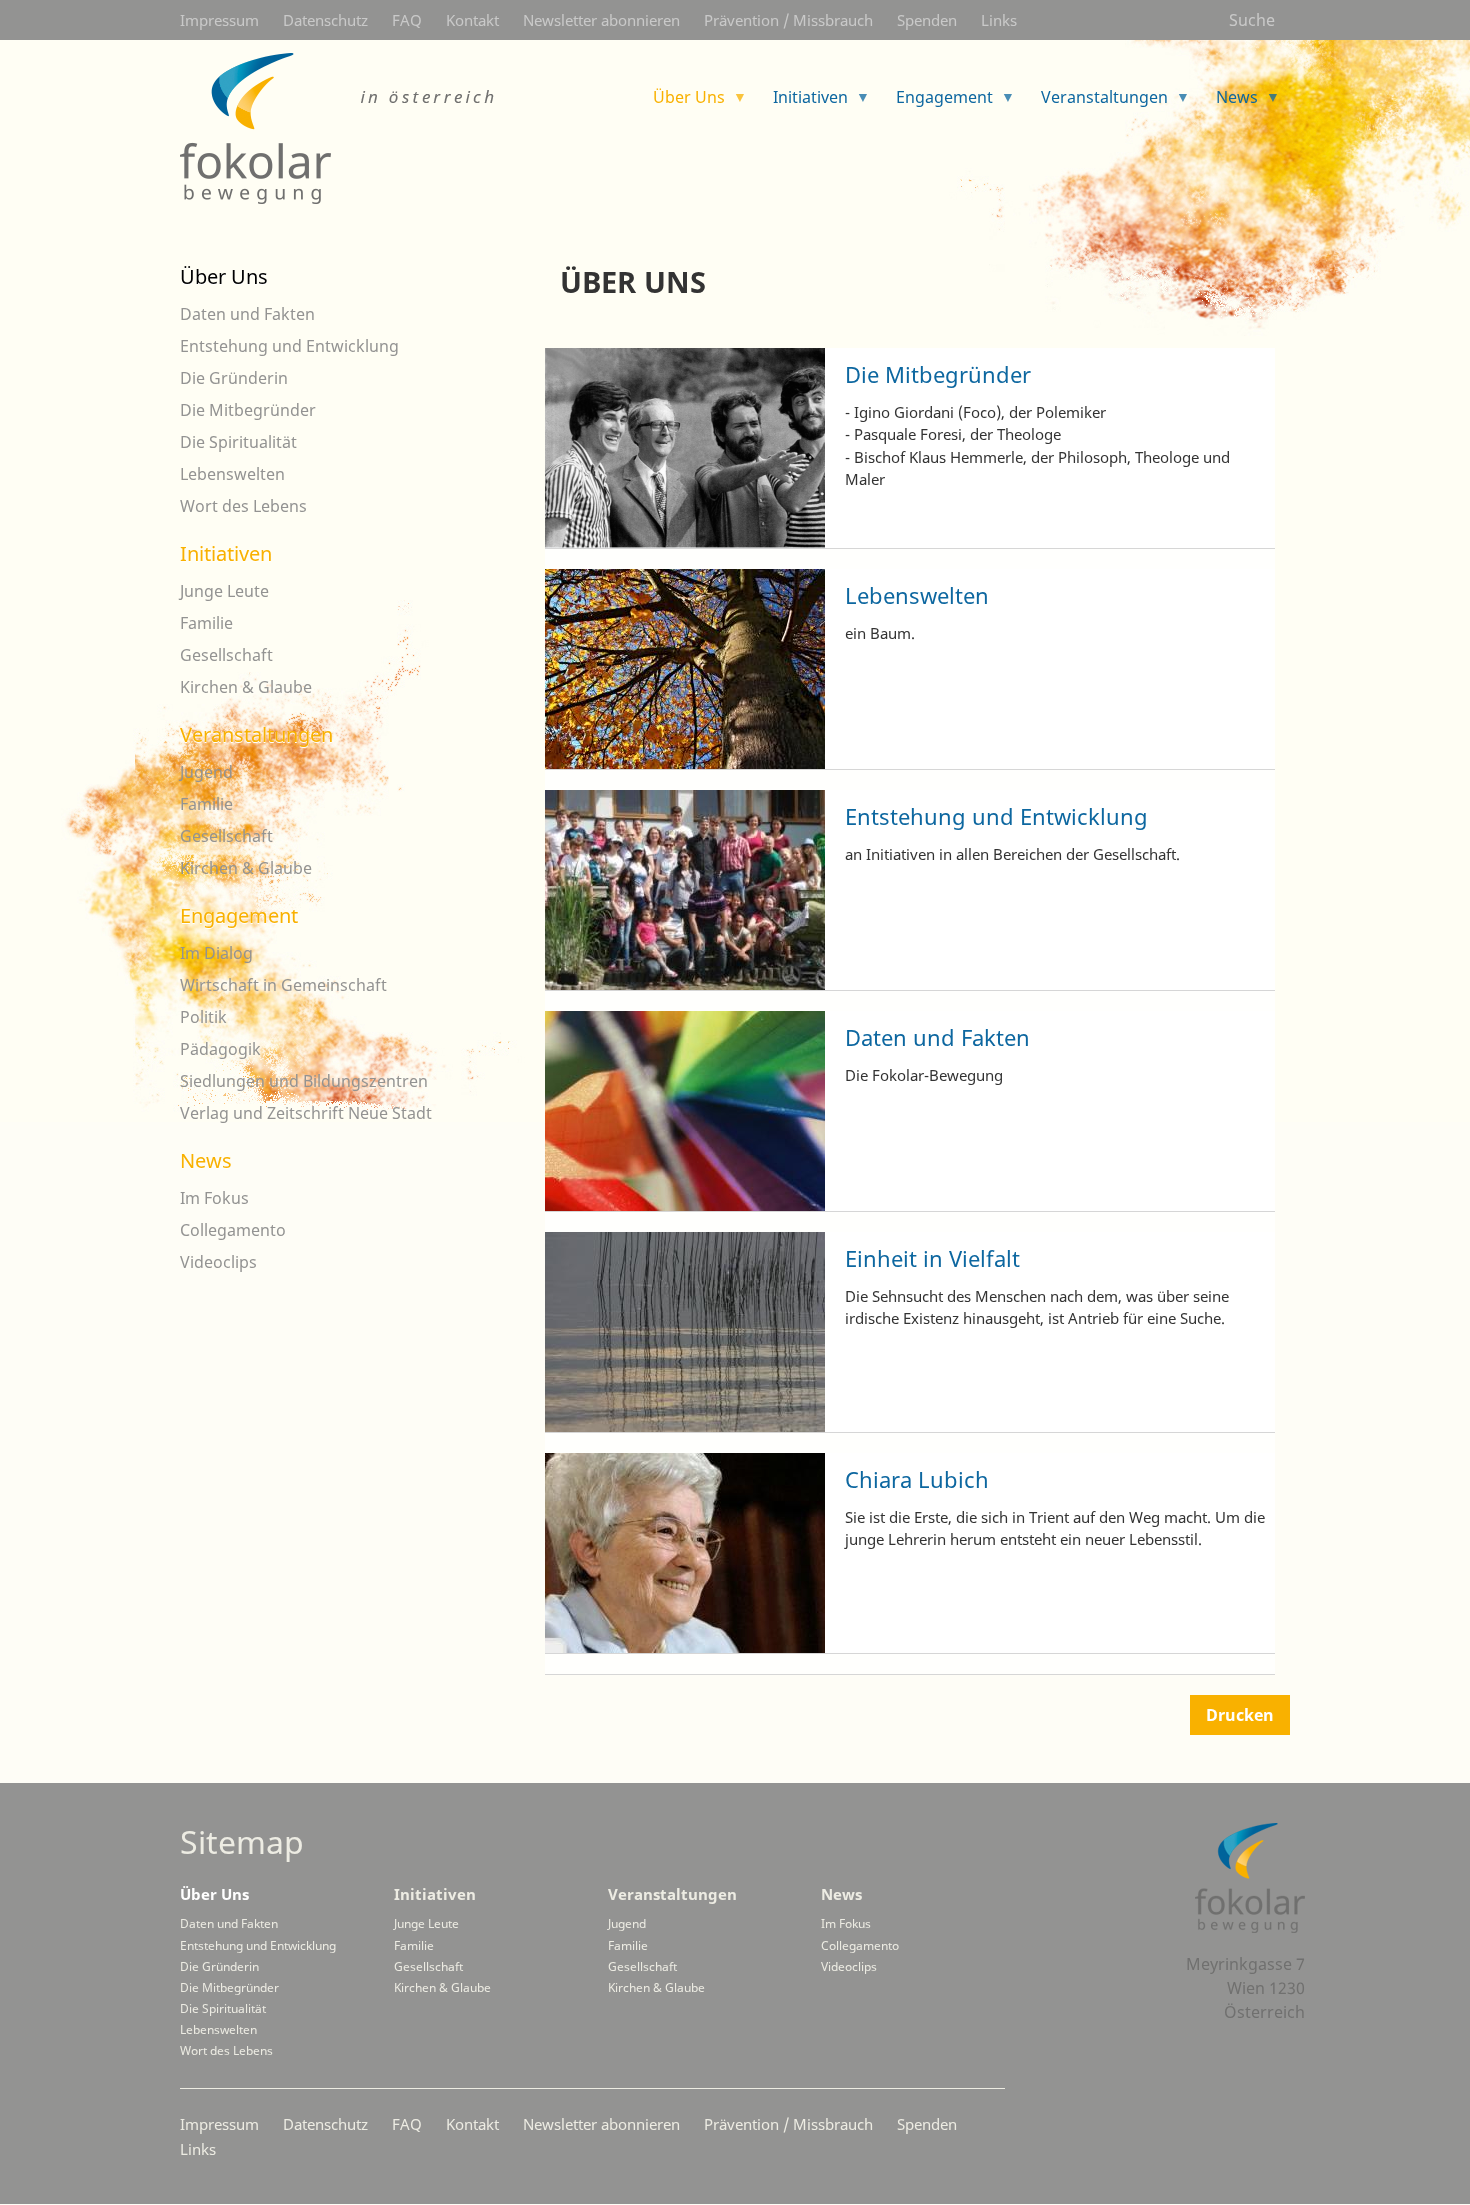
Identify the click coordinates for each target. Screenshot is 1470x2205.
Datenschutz (325, 20)
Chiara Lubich (917, 1479)
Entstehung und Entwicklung (996, 816)
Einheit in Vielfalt (932, 1258)
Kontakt (472, 20)
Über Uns (224, 276)
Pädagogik (220, 1049)
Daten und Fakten (937, 1037)
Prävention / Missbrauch (788, 20)
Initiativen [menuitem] (802, 103)
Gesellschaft (226, 655)
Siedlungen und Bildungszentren (304, 1081)
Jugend (206, 772)
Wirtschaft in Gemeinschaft (283, 985)
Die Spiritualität (238, 442)
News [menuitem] (1229, 103)
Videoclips (218, 1262)
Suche (1252, 20)
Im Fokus (214, 1198)
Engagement (239, 915)
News (206, 1160)
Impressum (219, 20)
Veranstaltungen (256, 734)
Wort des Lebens (243, 506)
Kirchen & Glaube (246, 687)
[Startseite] (340, 128)
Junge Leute (224, 591)
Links (999, 20)
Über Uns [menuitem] (681, 103)
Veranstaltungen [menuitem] (1096, 103)
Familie (206, 623)
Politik (203, 1017)
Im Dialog (216, 953)
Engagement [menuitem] (936, 103)
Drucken (1240, 1715)
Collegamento (233, 1230)
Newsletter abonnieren (601, 20)
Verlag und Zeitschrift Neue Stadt (306, 1113)
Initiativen (226, 553)
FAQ (407, 20)
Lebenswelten (917, 595)
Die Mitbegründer (938, 374)
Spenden (927, 20)
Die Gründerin (234, 378)
